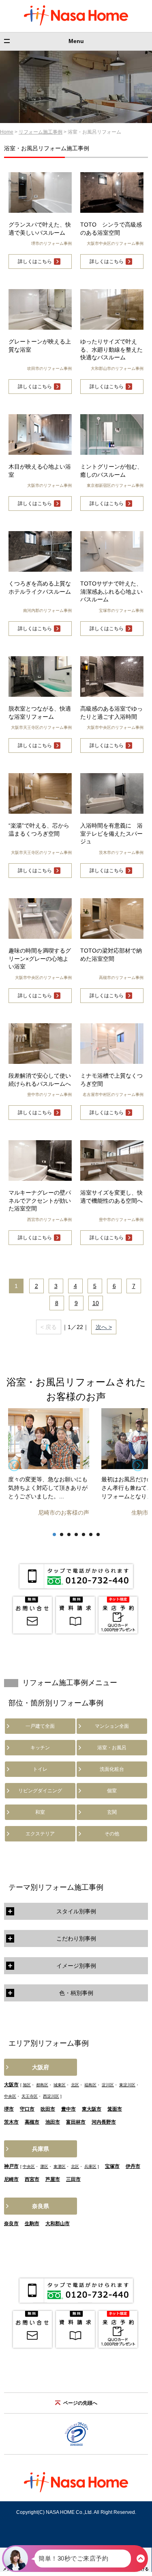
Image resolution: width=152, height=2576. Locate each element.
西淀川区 (51, 2096)
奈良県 (41, 2206)
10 (96, 1303)
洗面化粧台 (112, 1769)
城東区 (60, 2085)
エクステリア (40, 1834)
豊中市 (69, 2109)
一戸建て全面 (40, 1726)
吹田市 (48, 2109)
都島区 (42, 2085)
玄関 (112, 1812)
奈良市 (11, 2224)
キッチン (40, 1748)
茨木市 (11, 2122)
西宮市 (32, 2179)
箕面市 (115, 2109)
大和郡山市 (58, 2224)
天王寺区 (30, 2096)
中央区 (10, 2096)
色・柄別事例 (76, 1993)
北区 (75, 2085)
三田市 (73, 2179)
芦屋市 (53, 2179)
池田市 (53, 2122)
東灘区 (60, 2166)
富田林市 (76, 2122)
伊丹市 (133, 2166)
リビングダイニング (40, 1791)
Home (7, 132)
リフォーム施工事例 (41, 132)
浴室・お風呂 (112, 1748)
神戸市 (11, 2166)
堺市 (9, 2109)
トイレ (40, 1769)
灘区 (44, 2166)
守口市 (27, 2109)
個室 (112, 1791)
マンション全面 (112, 1726)
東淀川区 (127, 2085)
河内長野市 (104, 2122)
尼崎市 (11, 2179)
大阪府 (41, 2067)
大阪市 (11, 2085)
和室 (40, 1812)
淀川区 (108, 2085)
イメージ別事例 (76, 1966)
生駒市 (32, 2224)
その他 (112, 1834)
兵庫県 (41, 2149)
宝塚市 (112, 2166)
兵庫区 (90, 2166)
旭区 (27, 2085)
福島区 (90, 2085)
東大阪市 (92, 2109)
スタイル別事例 (76, 1911)
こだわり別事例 (76, 1938)
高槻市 (32, 2122)
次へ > (104, 1327)
